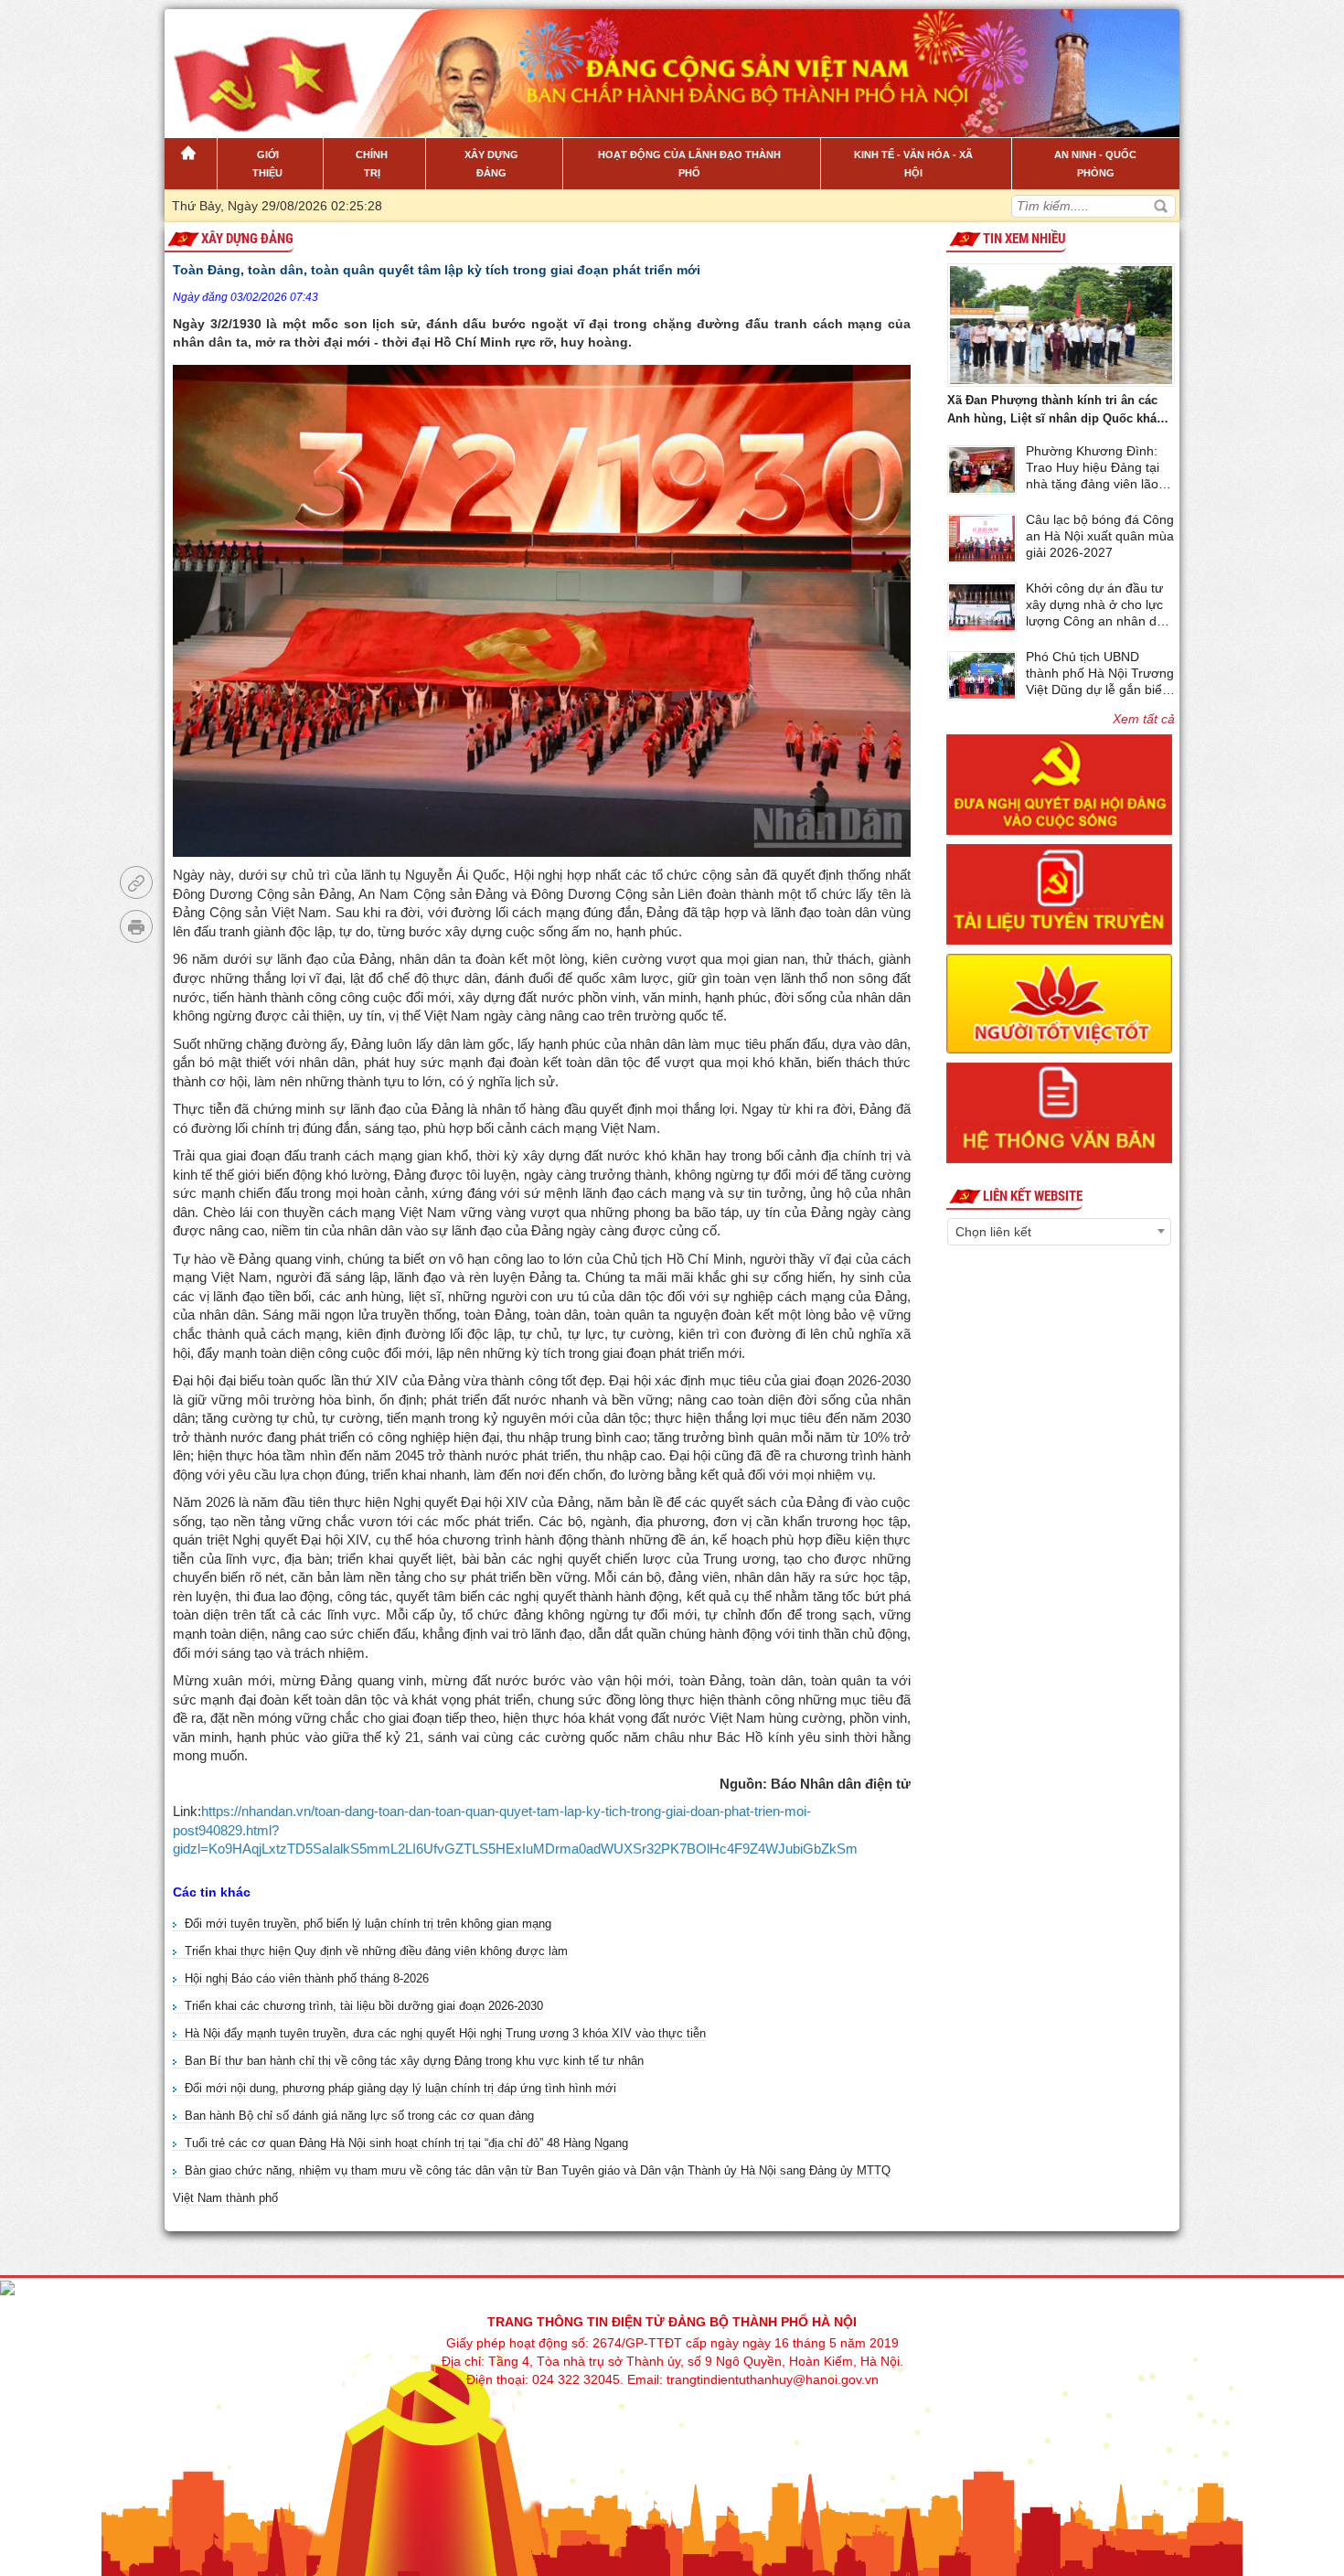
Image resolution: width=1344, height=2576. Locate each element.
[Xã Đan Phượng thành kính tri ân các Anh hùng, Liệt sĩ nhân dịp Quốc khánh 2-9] (1061, 322)
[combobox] (1059, 1232)
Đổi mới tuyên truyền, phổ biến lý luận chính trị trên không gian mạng (368, 1924)
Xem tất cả (1144, 719)
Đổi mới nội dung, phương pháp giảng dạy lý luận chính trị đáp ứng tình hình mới (400, 2088)
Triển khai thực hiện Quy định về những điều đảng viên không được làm (376, 1951)
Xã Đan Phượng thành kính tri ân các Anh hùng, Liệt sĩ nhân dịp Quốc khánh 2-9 (1059, 411)
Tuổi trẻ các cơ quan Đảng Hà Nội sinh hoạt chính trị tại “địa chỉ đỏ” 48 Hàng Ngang (406, 2143)
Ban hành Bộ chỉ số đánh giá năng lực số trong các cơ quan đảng (359, 2116)
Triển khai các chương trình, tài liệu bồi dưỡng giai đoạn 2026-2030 (364, 2006)
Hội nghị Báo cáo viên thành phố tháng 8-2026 (307, 1978)
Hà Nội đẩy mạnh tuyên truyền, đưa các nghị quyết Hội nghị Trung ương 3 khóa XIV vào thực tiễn (445, 2033)
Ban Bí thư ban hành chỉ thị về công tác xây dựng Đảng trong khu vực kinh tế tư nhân (414, 2061)
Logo (257, 63)
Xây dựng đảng (247, 239)
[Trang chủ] (191, 164)
